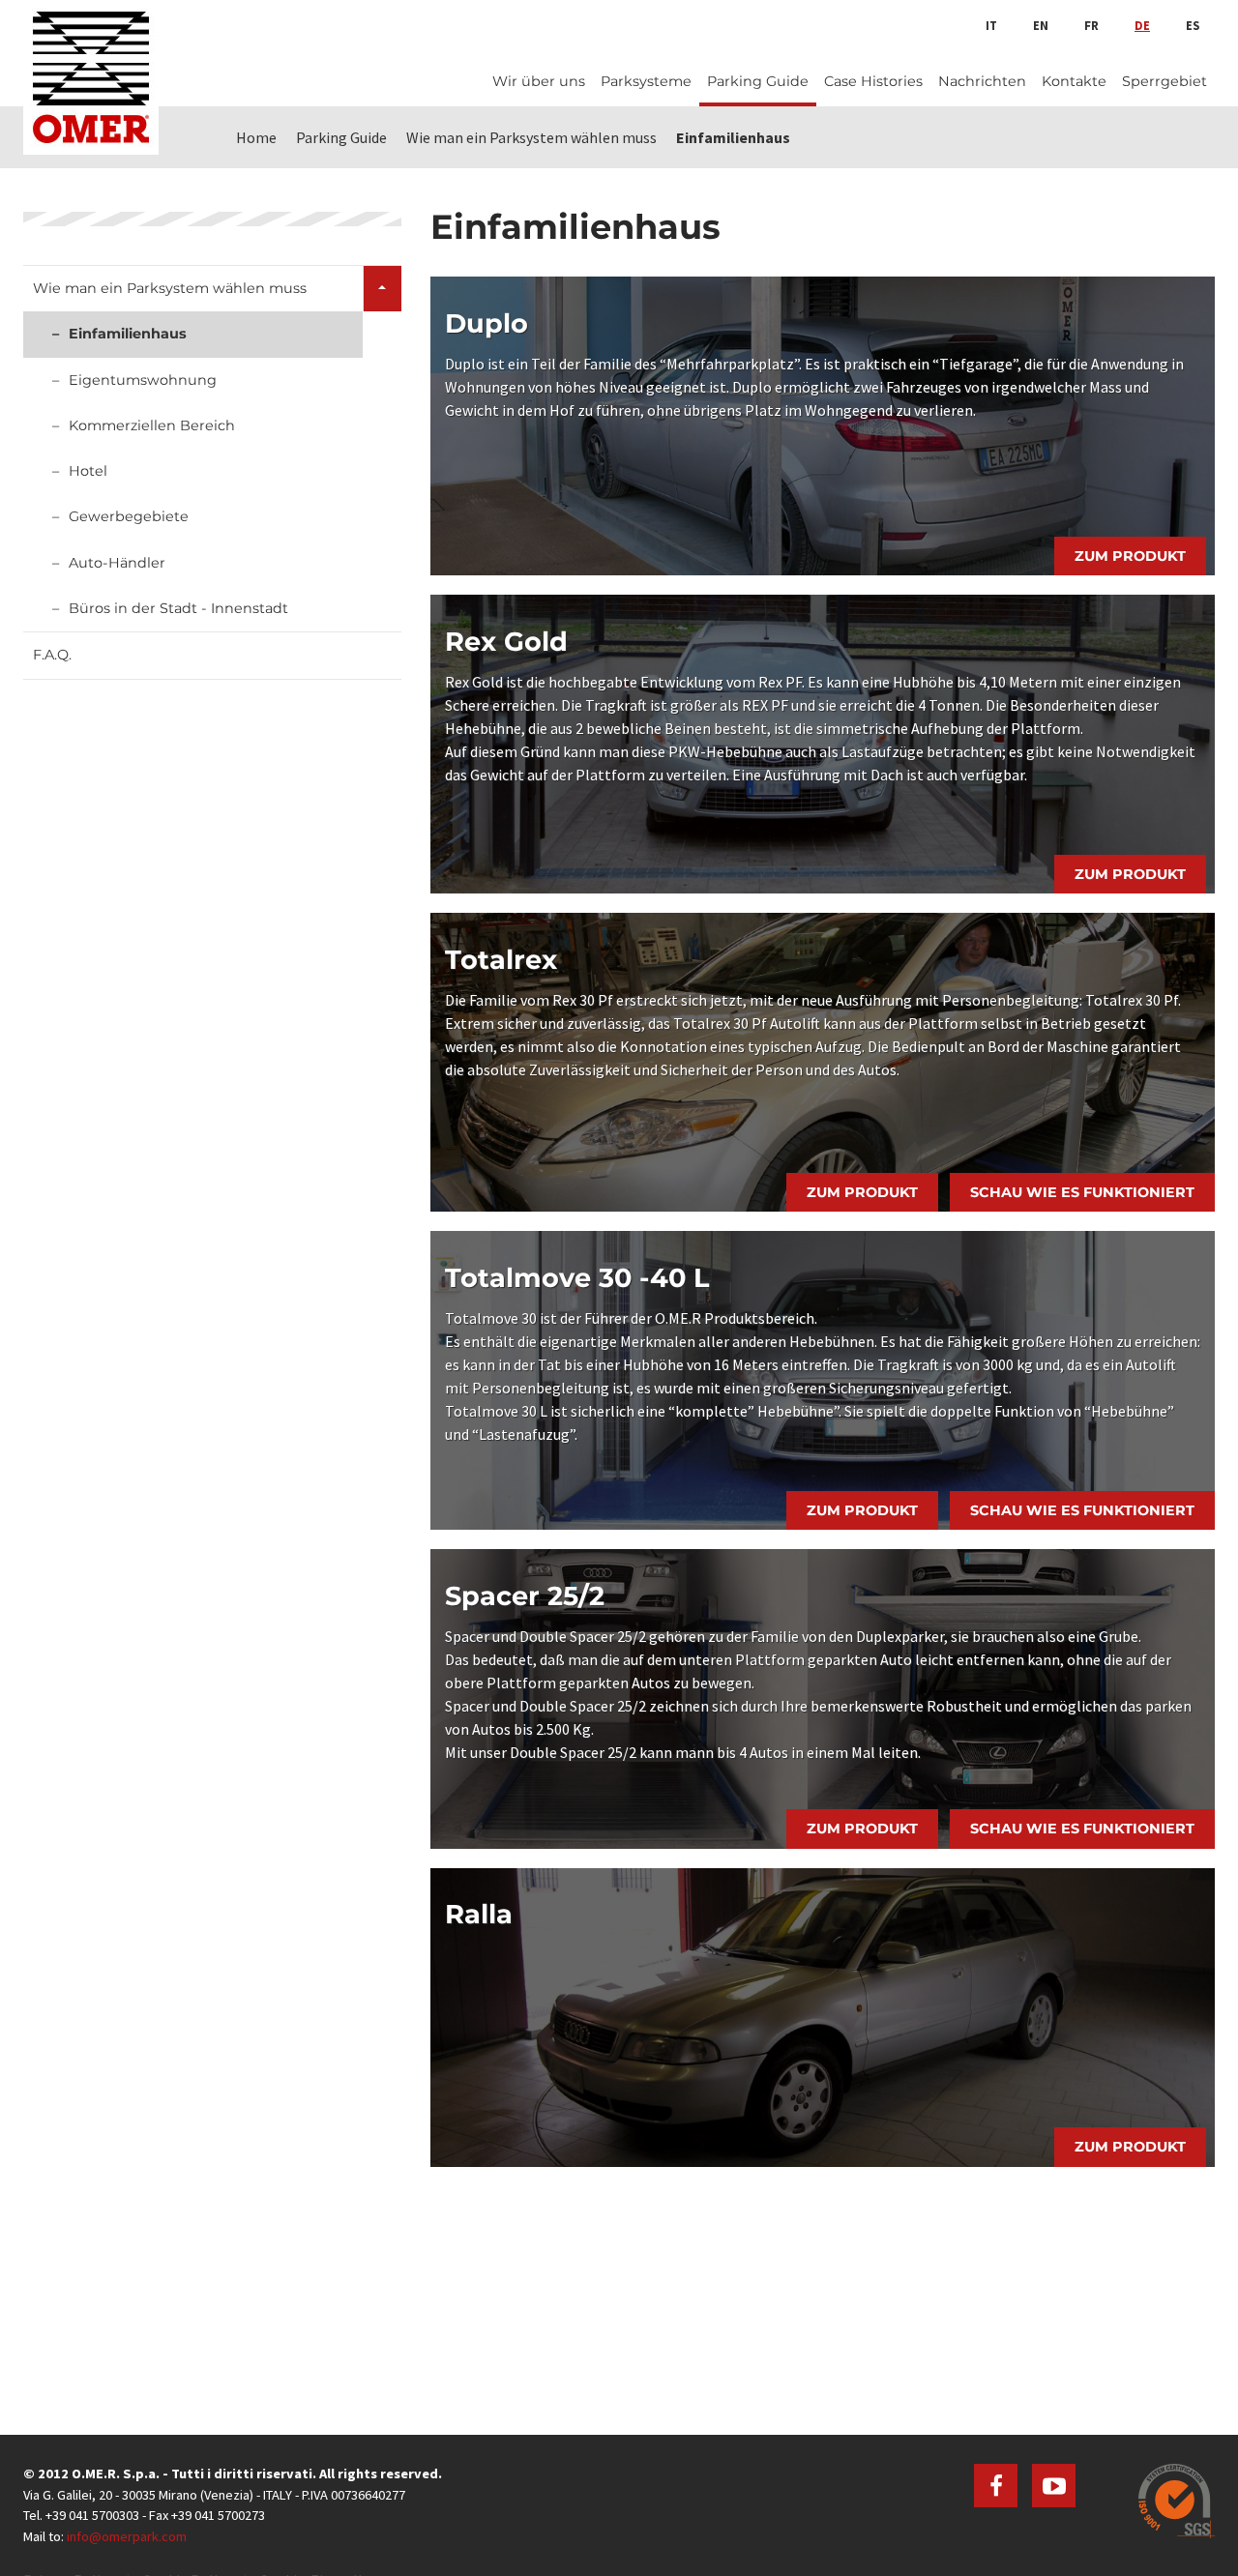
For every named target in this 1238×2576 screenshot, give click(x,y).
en (1041, 25)
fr (1091, 25)
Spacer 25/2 (525, 1596)
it (991, 25)
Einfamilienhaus (128, 334)
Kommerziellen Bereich (152, 425)
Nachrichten (982, 81)
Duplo (486, 323)
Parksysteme (646, 81)
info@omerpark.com (127, 2536)
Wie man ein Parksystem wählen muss (170, 288)
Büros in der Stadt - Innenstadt (178, 608)
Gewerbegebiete (129, 516)
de (1142, 25)
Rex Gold (506, 642)
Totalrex (501, 960)
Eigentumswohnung (143, 380)
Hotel (88, 471)
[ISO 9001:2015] (1177, 2501)
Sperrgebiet (1164, 81)
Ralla (479, 1914)
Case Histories (873, 81)
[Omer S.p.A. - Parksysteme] (91, 77)
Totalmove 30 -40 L (577, 1278)
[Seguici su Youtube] (1054, 2486)
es (1193, 25)
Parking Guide (758, 81)
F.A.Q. (52, 655)
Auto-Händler (117, 563)
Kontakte (1074, 81)
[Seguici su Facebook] (996, 2486)
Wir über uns (539, 81)
